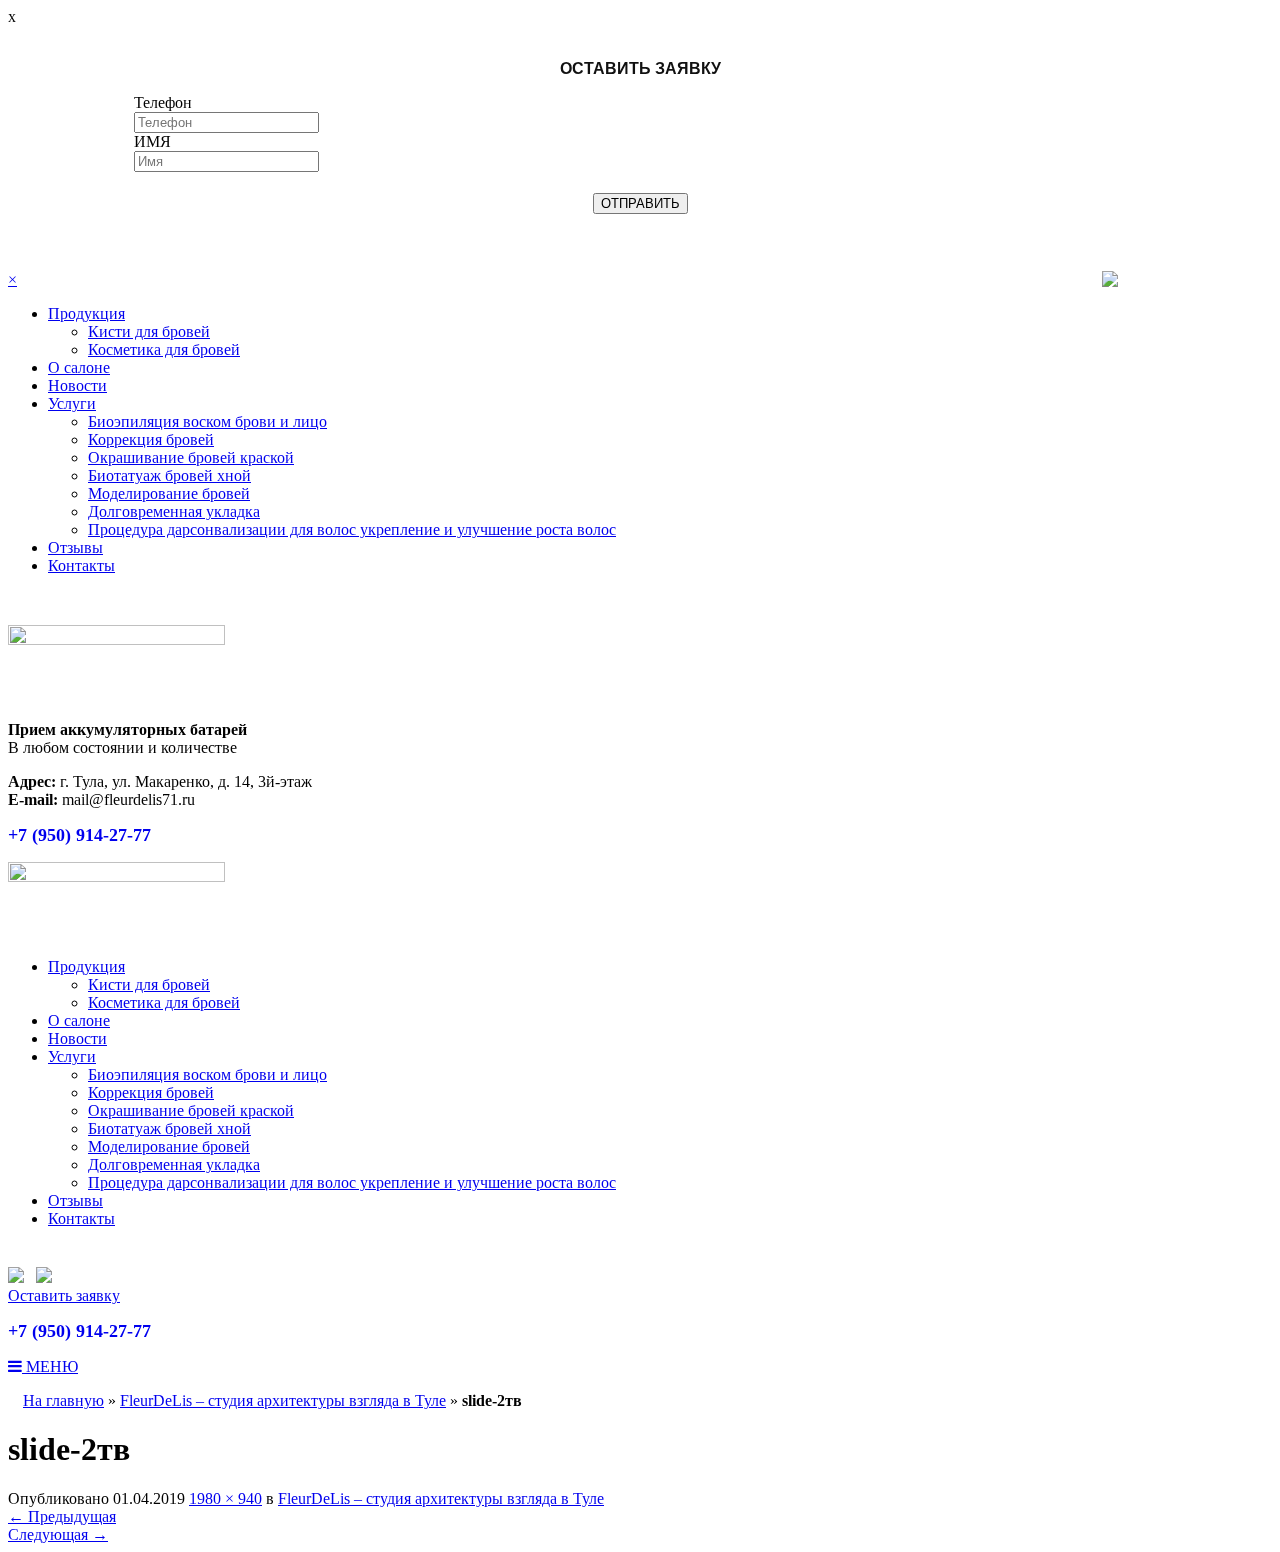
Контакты (81, 565)
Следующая (58, 1534)
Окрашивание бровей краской (191, 457)
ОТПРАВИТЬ (640, 203)
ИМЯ (152, 141)
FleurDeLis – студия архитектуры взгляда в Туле (283, 1400)
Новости (77, 385)
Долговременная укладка (174, 511)
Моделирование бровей (169, 493)
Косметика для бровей (164, 349)
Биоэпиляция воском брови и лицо (207, 421)
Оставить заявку (64, 1295)
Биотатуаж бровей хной (169, 475)
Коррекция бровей (151, 439)
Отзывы (75, 547)
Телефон (163, 102)
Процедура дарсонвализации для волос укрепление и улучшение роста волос (352, 529)
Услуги (72, 403)
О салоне (79, 367)
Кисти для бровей (149, 331)
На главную (63, 1400)
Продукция (86, 313)
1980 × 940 (225, 1498)
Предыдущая (62, 1516)
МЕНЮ (50, 1366)
